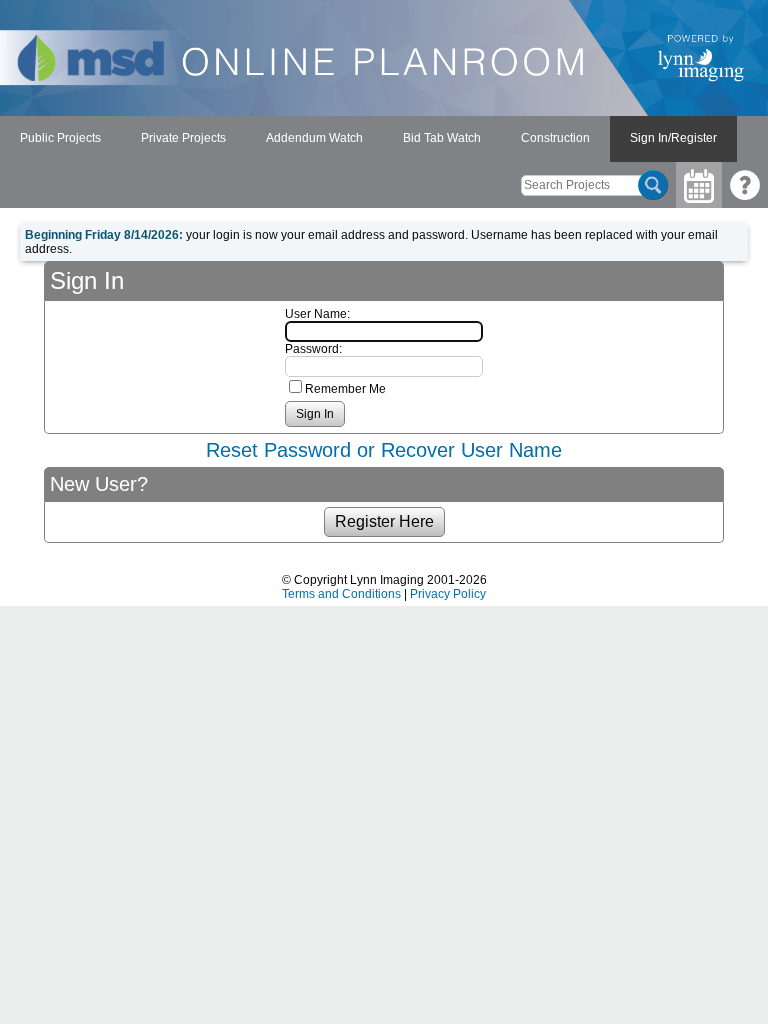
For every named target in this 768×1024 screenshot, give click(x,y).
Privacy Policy (448, 594)
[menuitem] (60, 139)
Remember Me (345, 389)
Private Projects (183, 138)
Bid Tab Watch (442, 138)
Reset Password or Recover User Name (384, 450)
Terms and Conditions (341, 594)
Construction (555, 138)
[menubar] (368, 139)
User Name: (317, 314)
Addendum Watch (314, 138)
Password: (313, 349)
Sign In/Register (673, 138)
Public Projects (60, 138)
